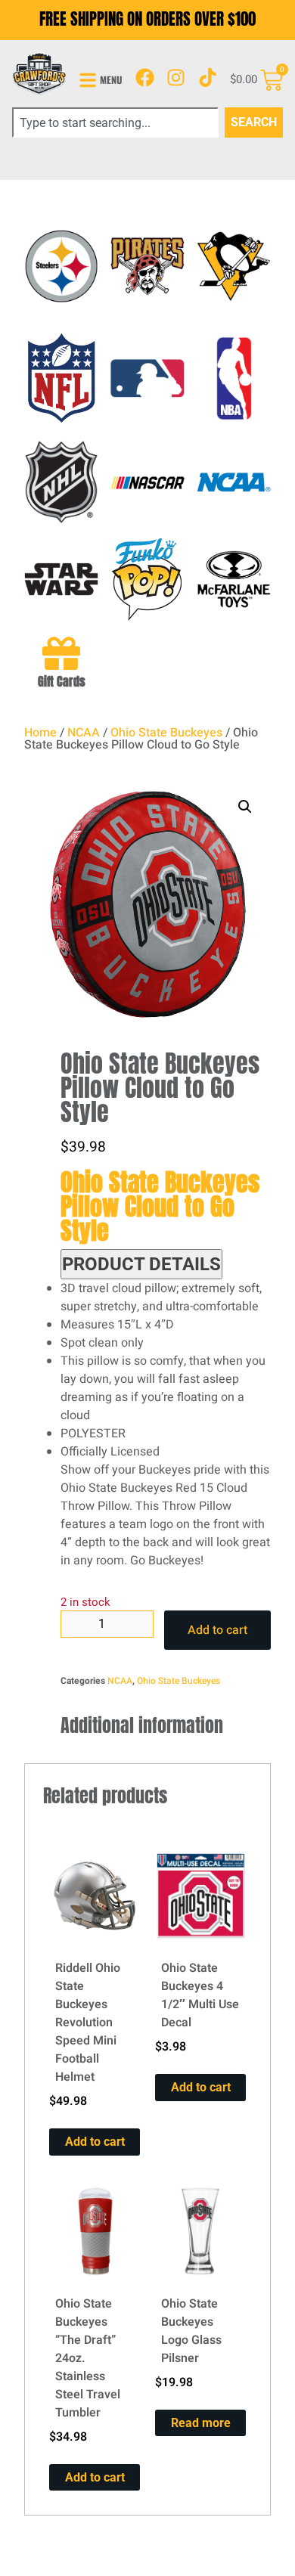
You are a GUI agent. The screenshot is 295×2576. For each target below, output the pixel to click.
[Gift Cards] (61, 653)
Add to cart (217, 1630)
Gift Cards (62, 681)
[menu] (88, 80)
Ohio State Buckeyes (166, 733)
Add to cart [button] (95, 2142)
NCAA (84, 733)
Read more (201, 2423)
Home (40, 733)
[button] (245, 807)
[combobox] (115, 122)
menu (111, 80)
